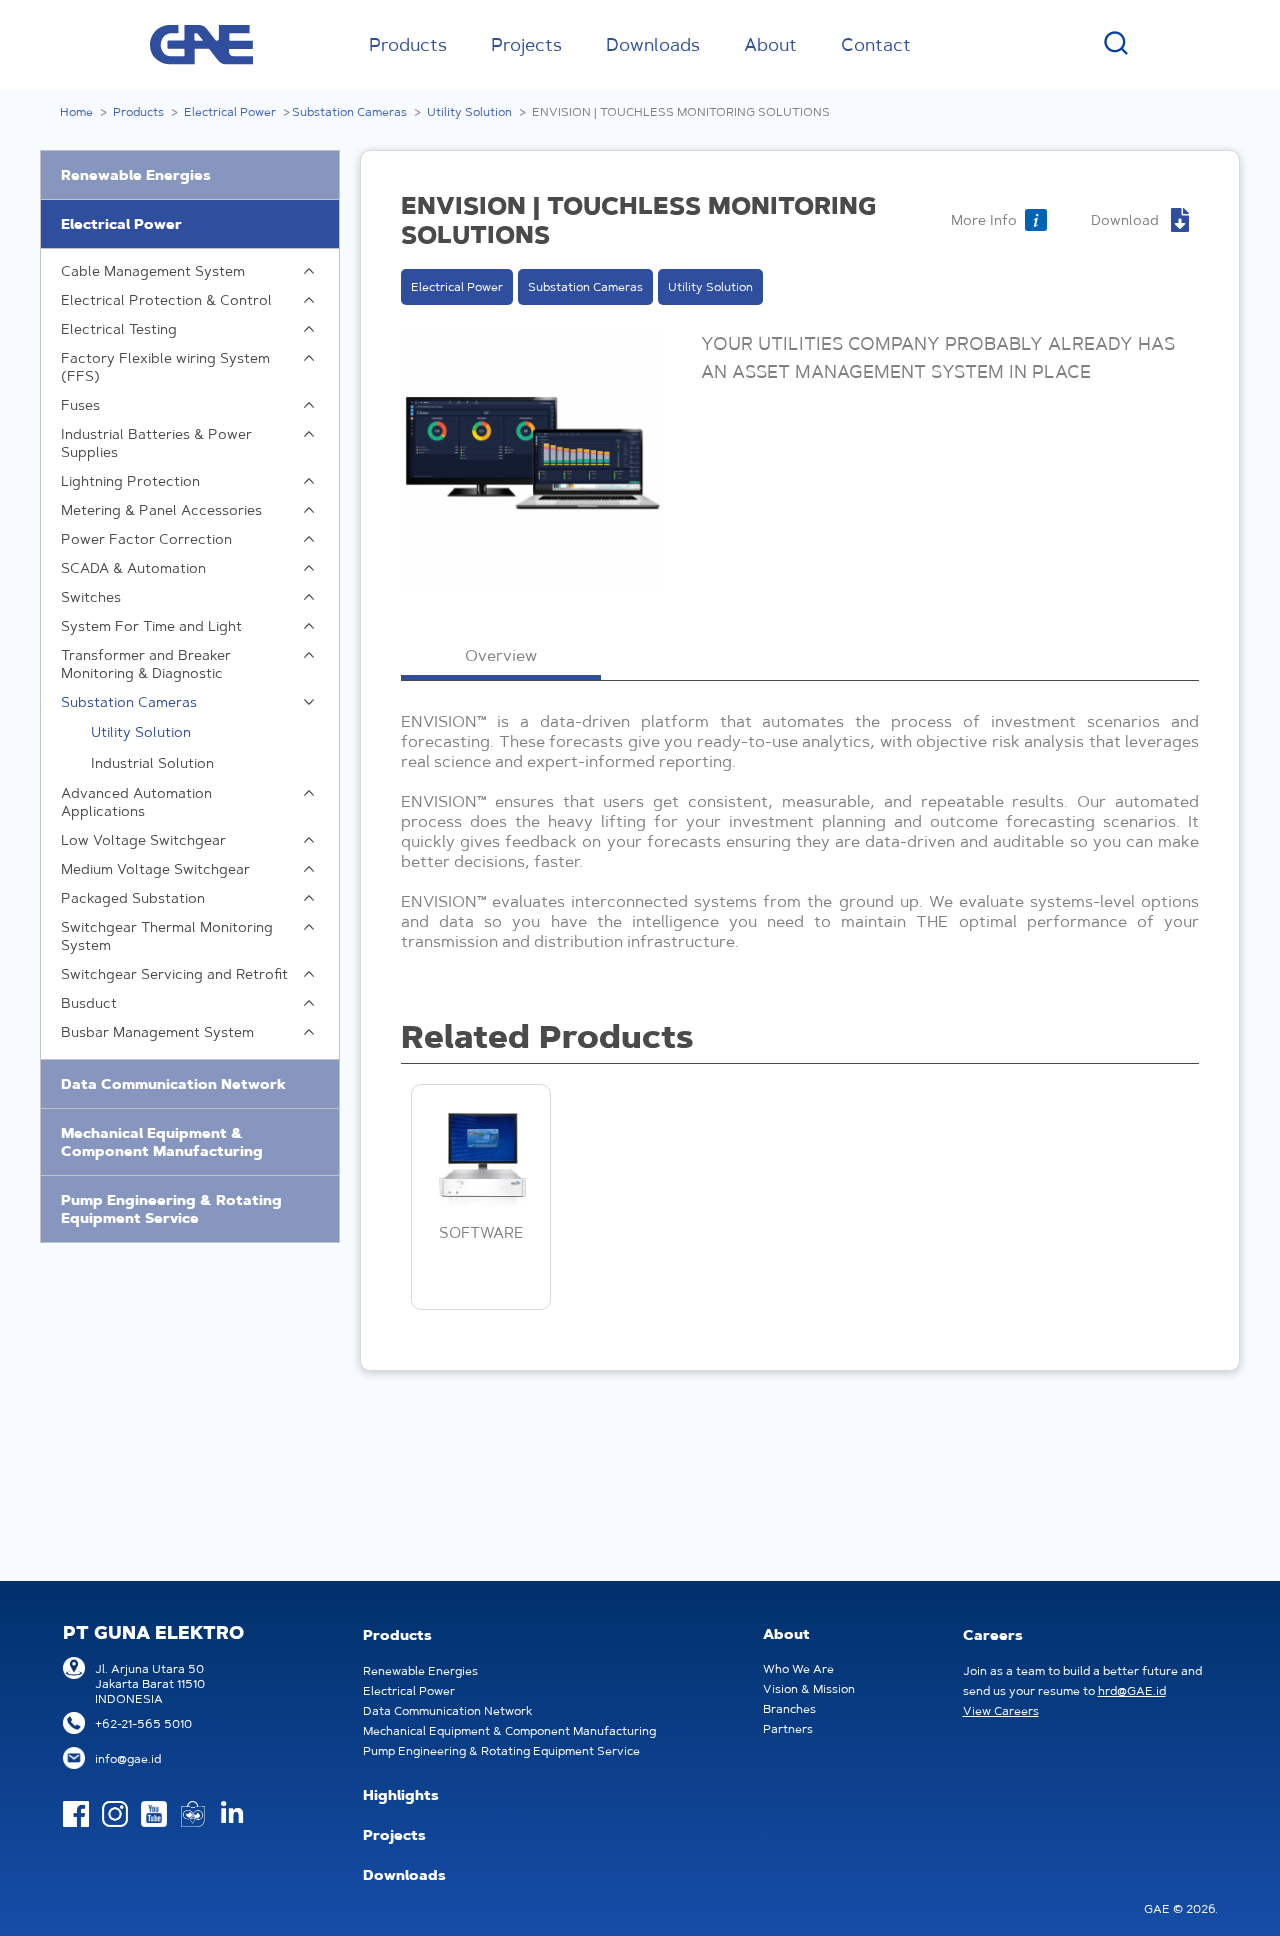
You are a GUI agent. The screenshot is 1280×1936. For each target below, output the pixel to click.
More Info (984, 220)
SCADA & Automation (133, 568)
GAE (201, 45)
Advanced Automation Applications (136, 802)
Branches (789, 1708)
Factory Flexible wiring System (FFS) (165, 367)
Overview (501, 655)
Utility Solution (469, 111)
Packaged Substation (133, 898)
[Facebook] (76, 1814)
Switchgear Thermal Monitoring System (167, 936)
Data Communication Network (173, 1084)
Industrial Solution (152, 763)
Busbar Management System (157, 1032)
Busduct (89, 1003)
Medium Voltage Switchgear (155, 869)
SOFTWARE (481, 1232)
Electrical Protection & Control (166, 300)
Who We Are (798, 1668)
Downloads (653, 44)
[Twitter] (232, 1814)
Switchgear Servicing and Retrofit (174, 974)
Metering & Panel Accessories (161, 510)
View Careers (1001, 1710)
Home (76, 111)
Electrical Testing (119, 329)
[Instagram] (115, 1814)
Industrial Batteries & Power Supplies (156, 443)
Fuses (80, 405)
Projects (526, 44)
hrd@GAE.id (1132, 1690)
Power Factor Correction (146, 539)
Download (1125, 220)
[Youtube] (154, 1814)
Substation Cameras (349, 111)
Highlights (401, 1795)
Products (408, 44)
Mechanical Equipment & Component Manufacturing (162, 1142)
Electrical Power (230, 111)
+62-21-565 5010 (143, 1723)
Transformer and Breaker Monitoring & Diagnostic (146, 664)
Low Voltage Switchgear (143, 840)
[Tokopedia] (193, 1814)
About (770, 44)
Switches (91, 597)
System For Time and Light (151, 626)
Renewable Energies (136, 175)
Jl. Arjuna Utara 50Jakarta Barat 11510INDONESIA (150, 1683)
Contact (876, 44)
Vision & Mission (809, 1688)
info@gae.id (128, 1758)
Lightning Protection (130, 481)
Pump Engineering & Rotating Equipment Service (171, 1209)
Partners (788, 1728)
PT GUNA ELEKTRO (153, 1632)
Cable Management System (153, 271)
